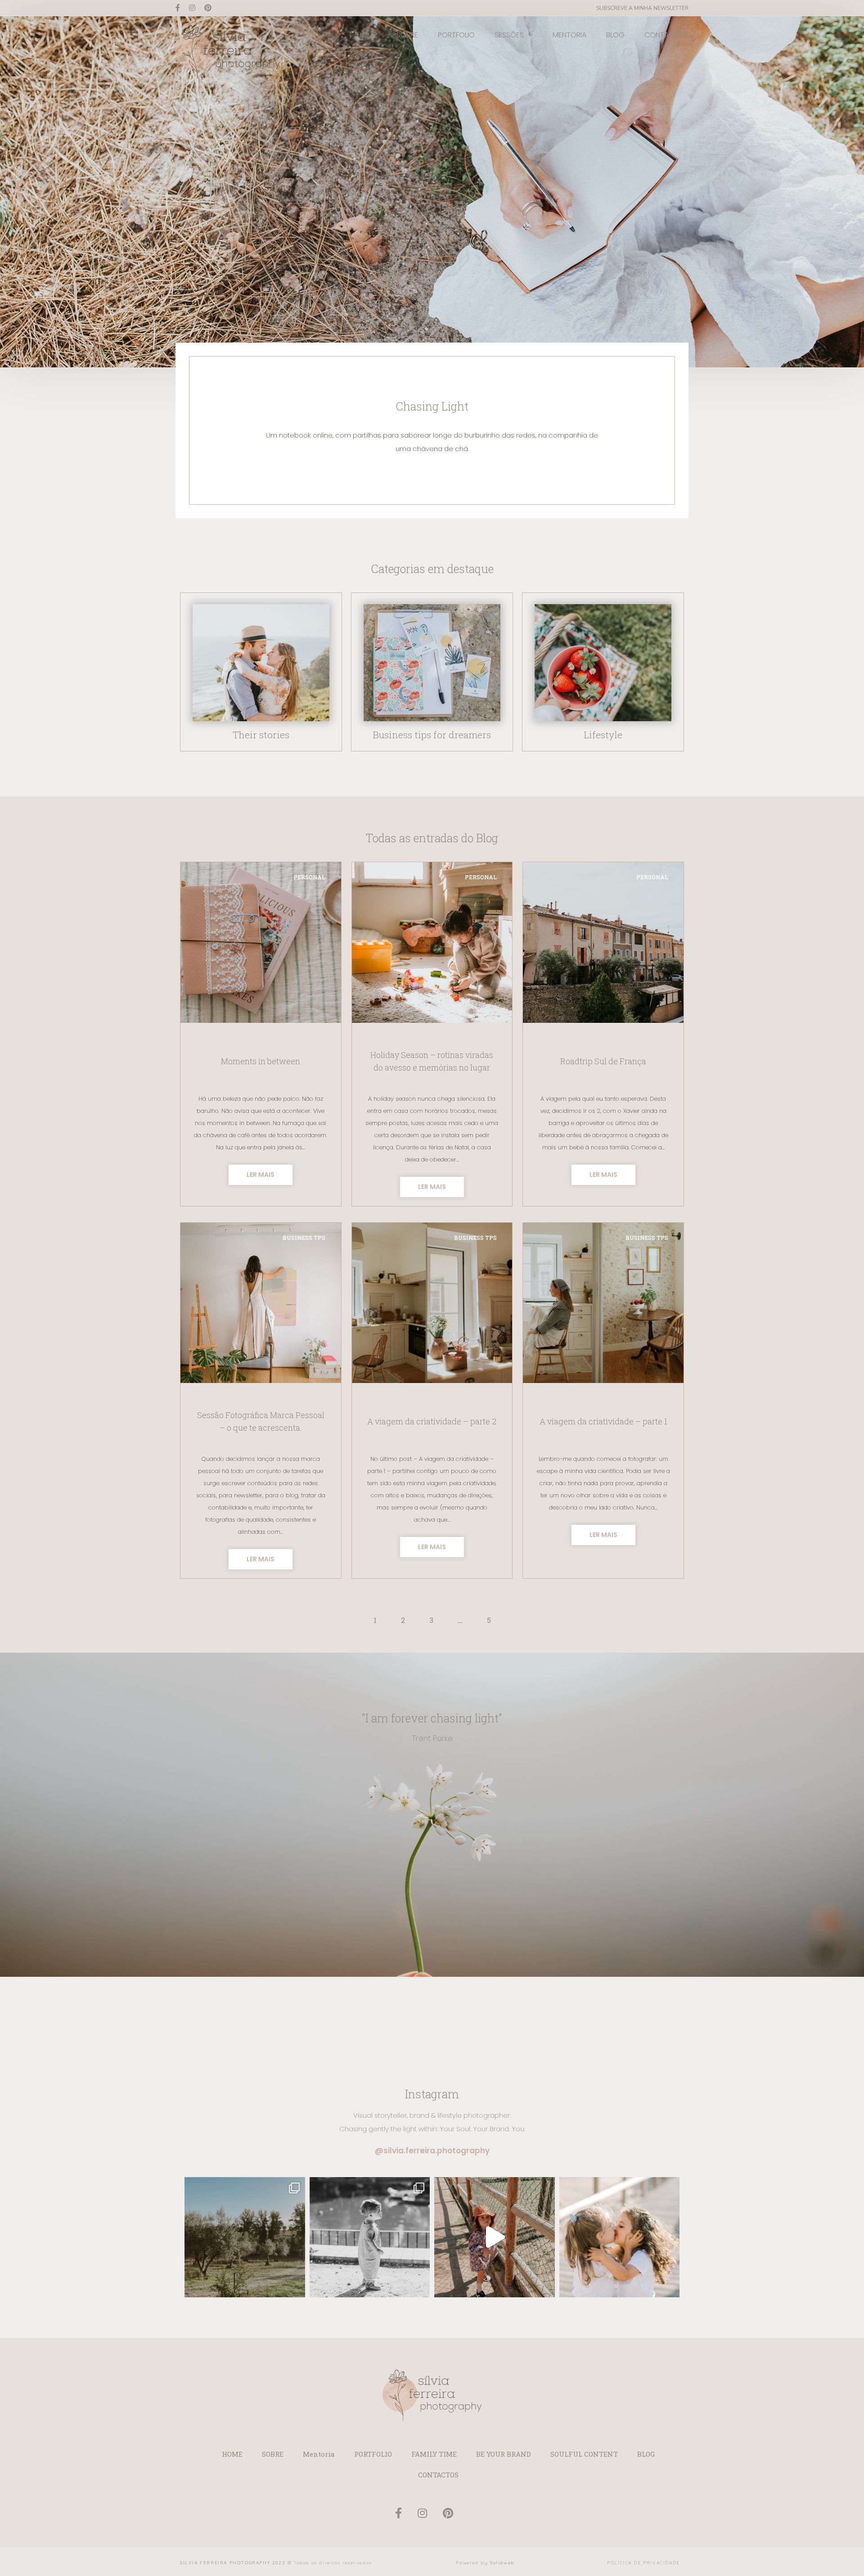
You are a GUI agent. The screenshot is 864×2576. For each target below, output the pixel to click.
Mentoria (569, 35)
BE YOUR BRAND (504, 2454)
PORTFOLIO (373, 2454)
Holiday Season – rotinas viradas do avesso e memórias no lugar (432, 1061)
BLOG (646, 2454)
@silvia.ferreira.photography (432, 2151)
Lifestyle (603, 735)
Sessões (509, 35)
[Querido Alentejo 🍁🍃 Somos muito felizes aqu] (245, 2237)
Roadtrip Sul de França (603, 1061)
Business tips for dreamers (432, 735)
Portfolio (456, 35)
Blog (615, 35)
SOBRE (273, 2454)
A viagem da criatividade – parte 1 (603, 1421)
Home (367, 35)
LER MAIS (261, 1175)
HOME (232, 2454)
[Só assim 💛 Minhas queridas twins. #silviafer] (620, 2237)
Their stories (261, 735)
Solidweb (502, 2563)
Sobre (407, 35)
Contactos (666, 35)
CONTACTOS (438, 2475)
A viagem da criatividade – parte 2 (432, 1421)
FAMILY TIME (434, 2454)
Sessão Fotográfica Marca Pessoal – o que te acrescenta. (261, 1421)
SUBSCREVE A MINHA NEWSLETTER (642, 8)
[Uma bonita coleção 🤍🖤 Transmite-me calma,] (370, 2237)
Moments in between (261, 1061)
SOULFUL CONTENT (584, 2454)
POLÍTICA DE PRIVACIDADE (643, 2563)
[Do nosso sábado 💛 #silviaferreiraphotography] (495, 2237)
